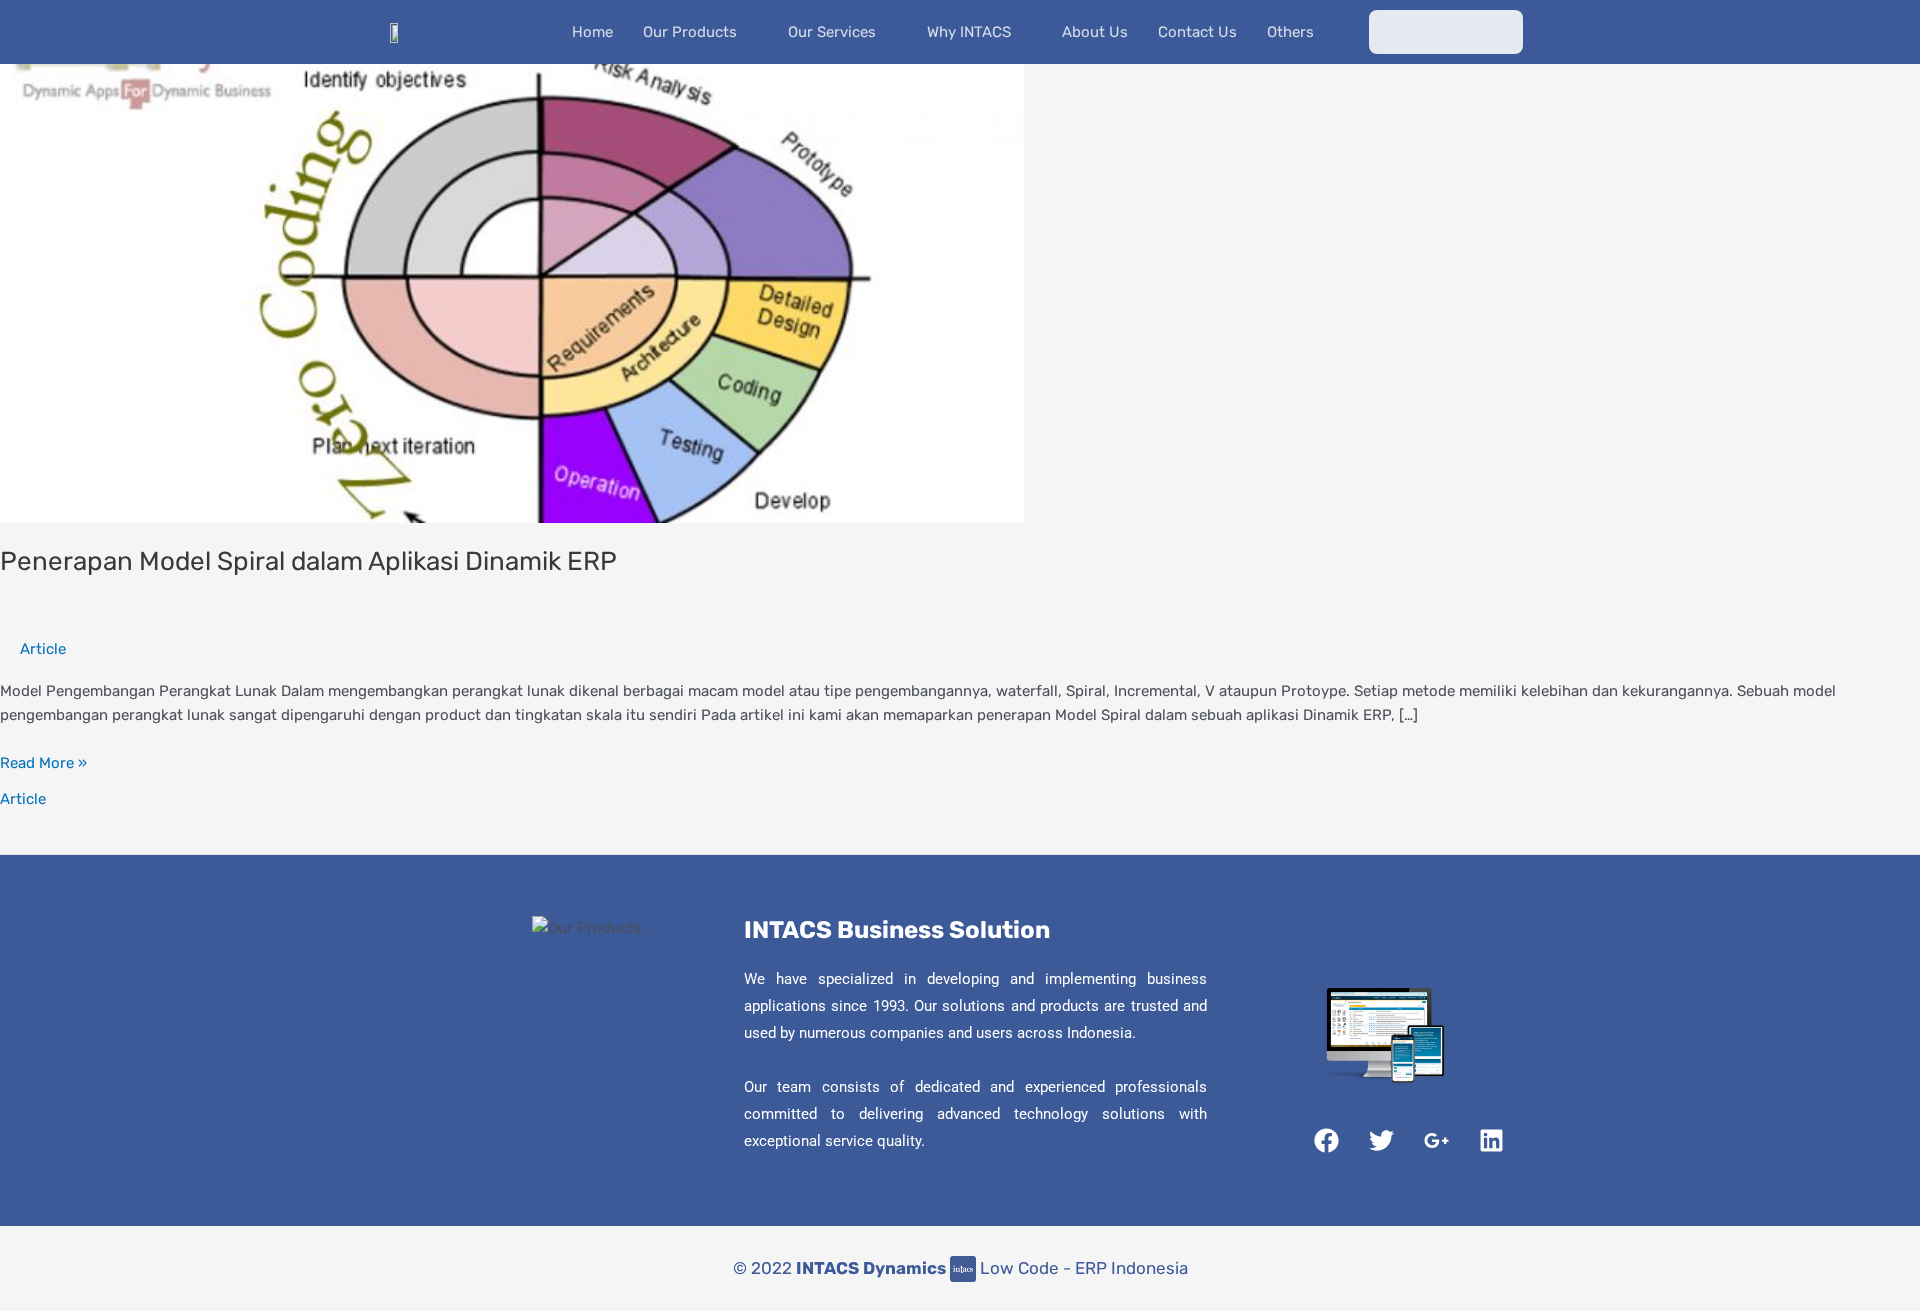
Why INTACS (969, 32)
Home (592, 32)
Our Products (690, 32)
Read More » (43, 761)
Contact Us (1197, 32)
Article (43, 649)
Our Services (832, 32)
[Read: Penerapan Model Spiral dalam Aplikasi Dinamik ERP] (512, 292)
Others (1290, 32)
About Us (1095, 32)
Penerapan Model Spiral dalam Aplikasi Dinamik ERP (308, 561)
